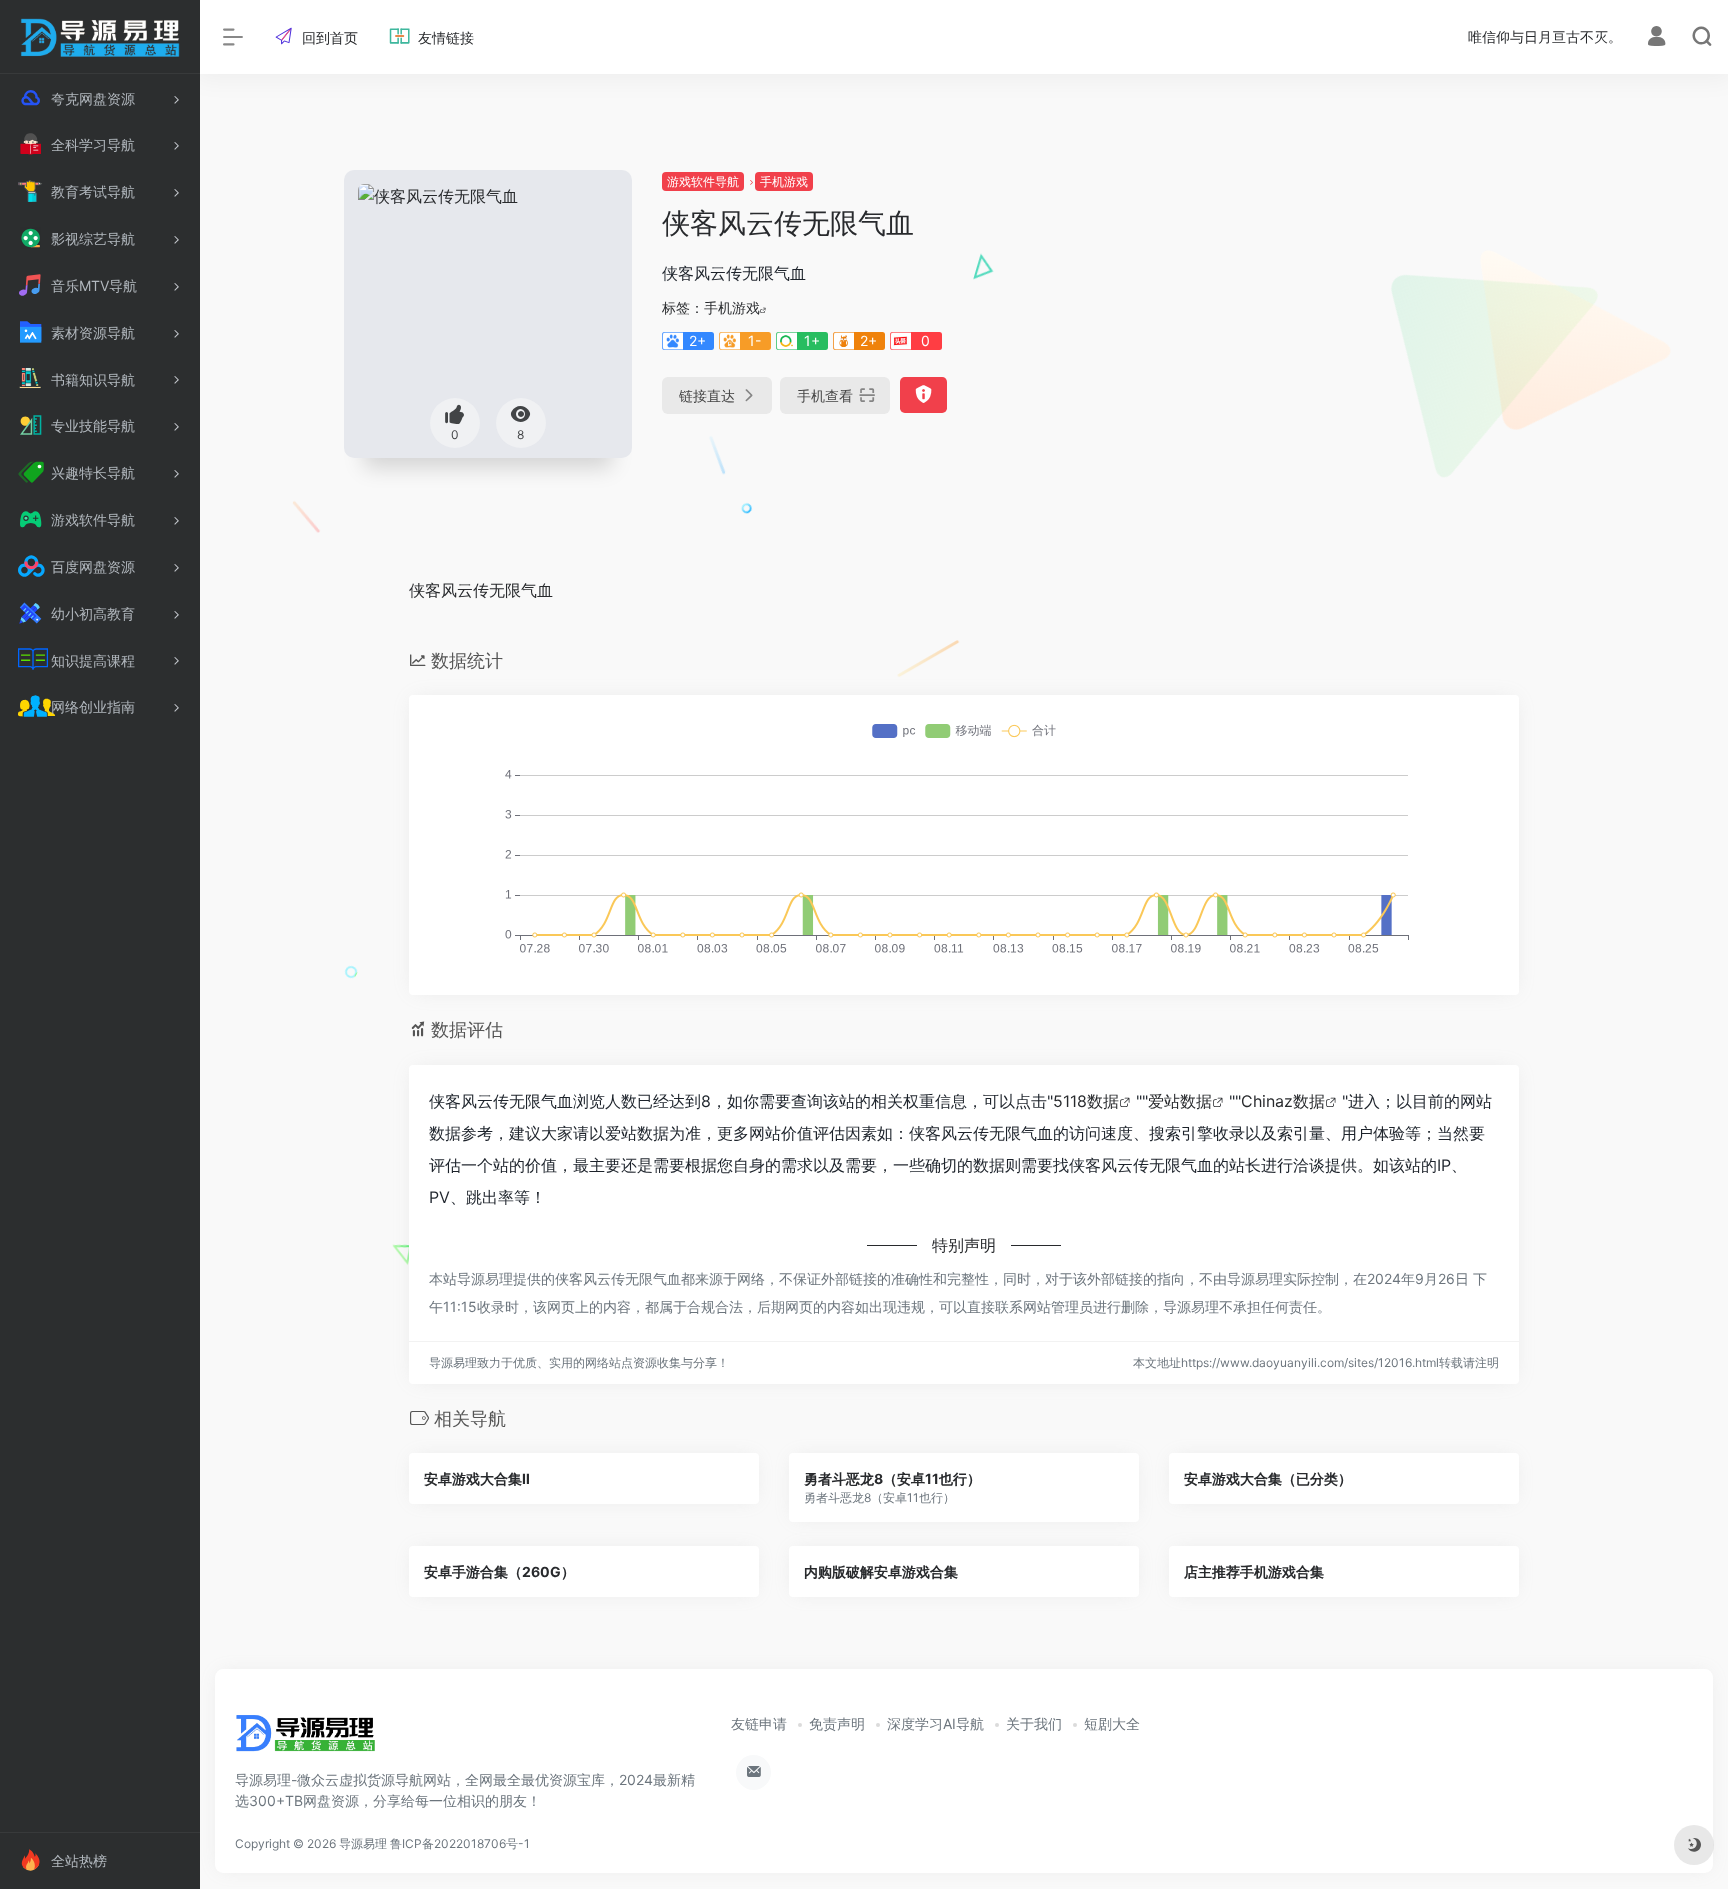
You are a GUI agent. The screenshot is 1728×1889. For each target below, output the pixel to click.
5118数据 (1086, 1101)
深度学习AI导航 (935, 1723)
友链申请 (759, 1723)
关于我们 (1034, 1723)
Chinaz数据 (1283, 1101)
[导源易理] (305, 1740)
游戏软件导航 (703, 181)
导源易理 (363, 1843)
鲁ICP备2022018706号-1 (460, 1843)
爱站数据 (1180, 1101)
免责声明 (837, 1723)
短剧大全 (1112, 1723)
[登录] (1656, 38)
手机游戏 (784, 181)
